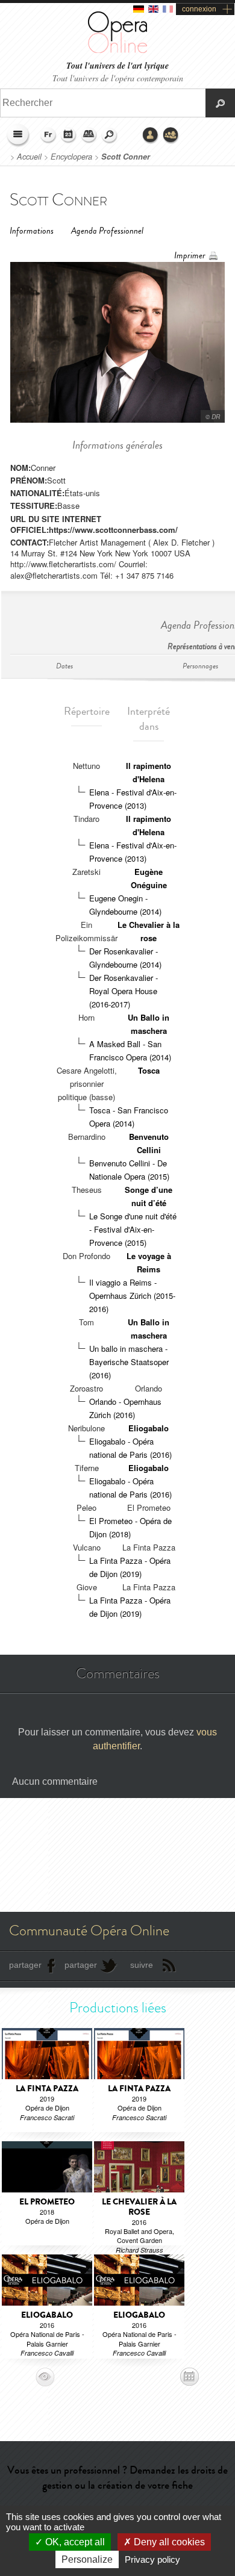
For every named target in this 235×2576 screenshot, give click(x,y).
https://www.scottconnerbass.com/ (113, 530)
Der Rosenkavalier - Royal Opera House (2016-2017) (124, 991)
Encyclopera (71, 157)
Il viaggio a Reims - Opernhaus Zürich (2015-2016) (132, 1296)
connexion (199, 9)
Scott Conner (126, 157)
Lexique (89, 135)
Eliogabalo (149, 1428)
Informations (32, 231)
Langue (48, 135)
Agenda (69, 135)
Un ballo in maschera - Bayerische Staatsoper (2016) (129, 1362)
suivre (142, 1965)
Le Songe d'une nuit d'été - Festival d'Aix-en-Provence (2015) (133, 1229)
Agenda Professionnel (107, 231)
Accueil (29, 157)
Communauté (171, 135)
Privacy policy (152, 2559)
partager (25, 1965)
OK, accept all (74, 2542)
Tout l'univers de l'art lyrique (117, 66)
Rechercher (110, 135)
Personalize (87, 2559)
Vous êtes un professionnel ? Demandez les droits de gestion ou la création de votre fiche (117, 2478)
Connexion (151, 135)
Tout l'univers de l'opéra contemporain (118, 78)
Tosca (149, 1070)
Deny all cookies (168, 2542)
